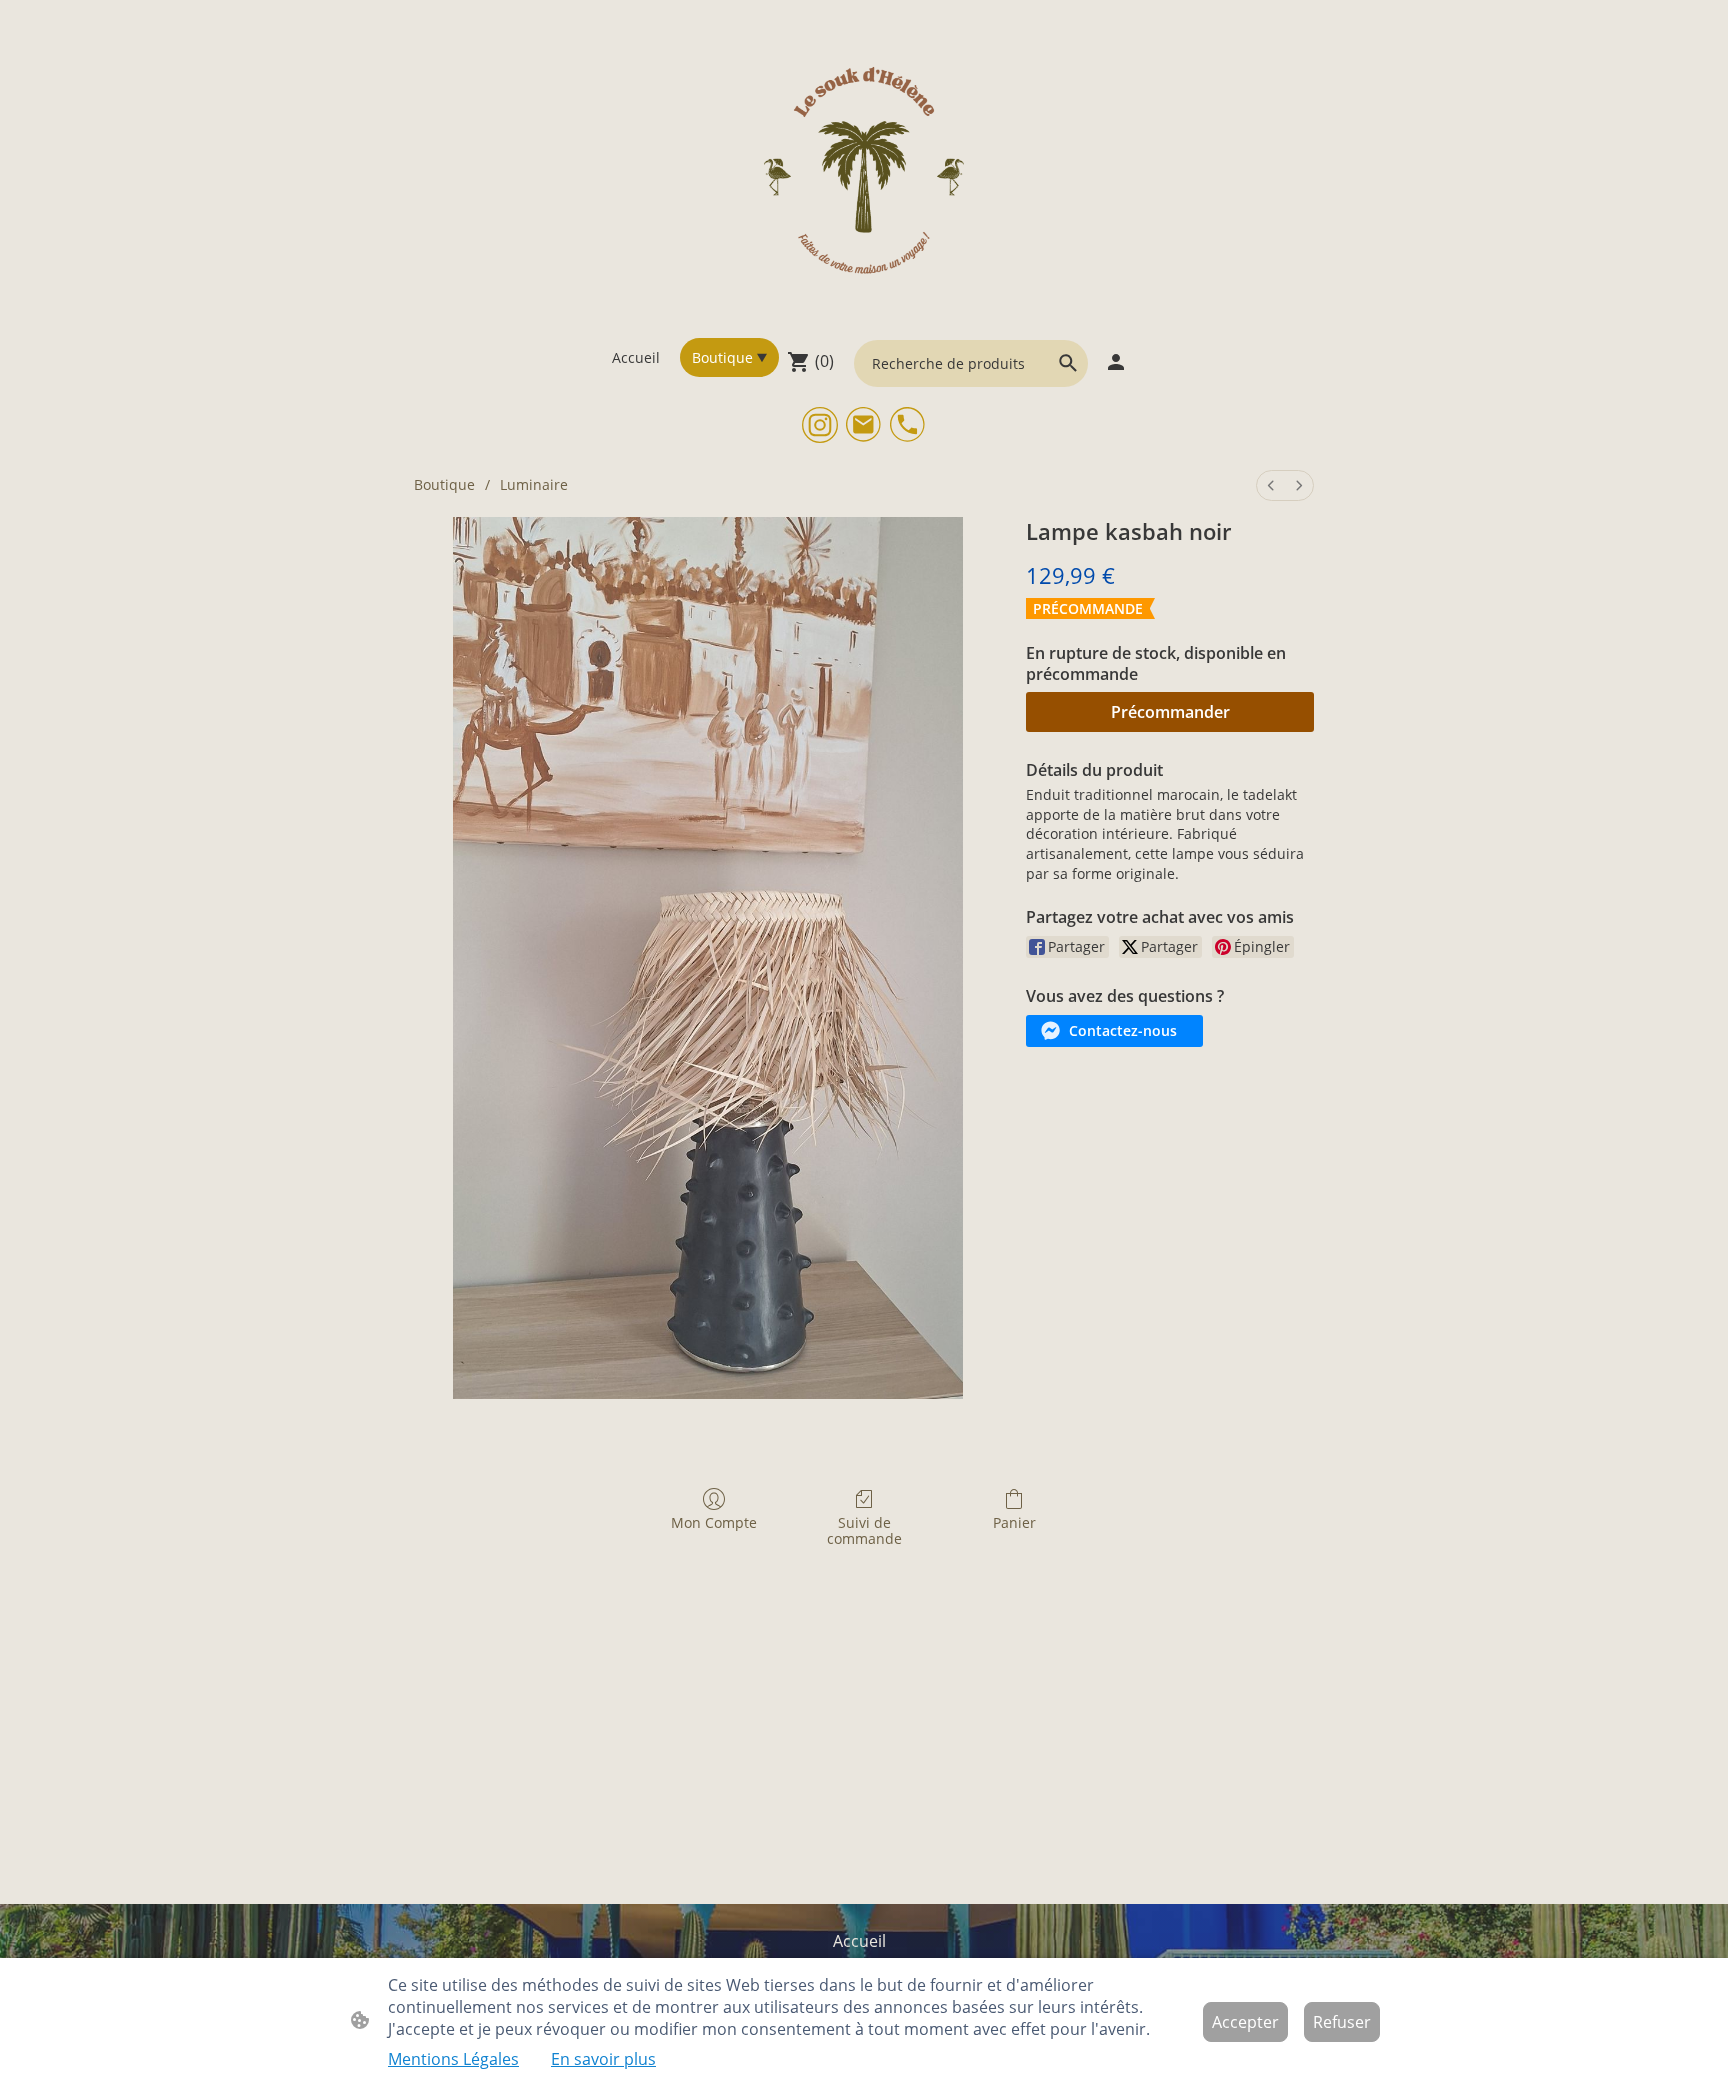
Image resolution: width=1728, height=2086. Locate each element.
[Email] (864, 425)
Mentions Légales (453, 2059)
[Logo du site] (864, 168)
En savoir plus (603, 2059)
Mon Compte (714, 1522)
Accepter (1245, 2022)
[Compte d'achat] (1116, 362)
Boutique (444, 484)
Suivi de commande (864, 1531)
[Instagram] (820, 425)
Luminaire (534, 484)
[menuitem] (1271, 485)
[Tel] (908, 425)
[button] (1068, 363)
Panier (1014, 1522)
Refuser (1342, 2022)
